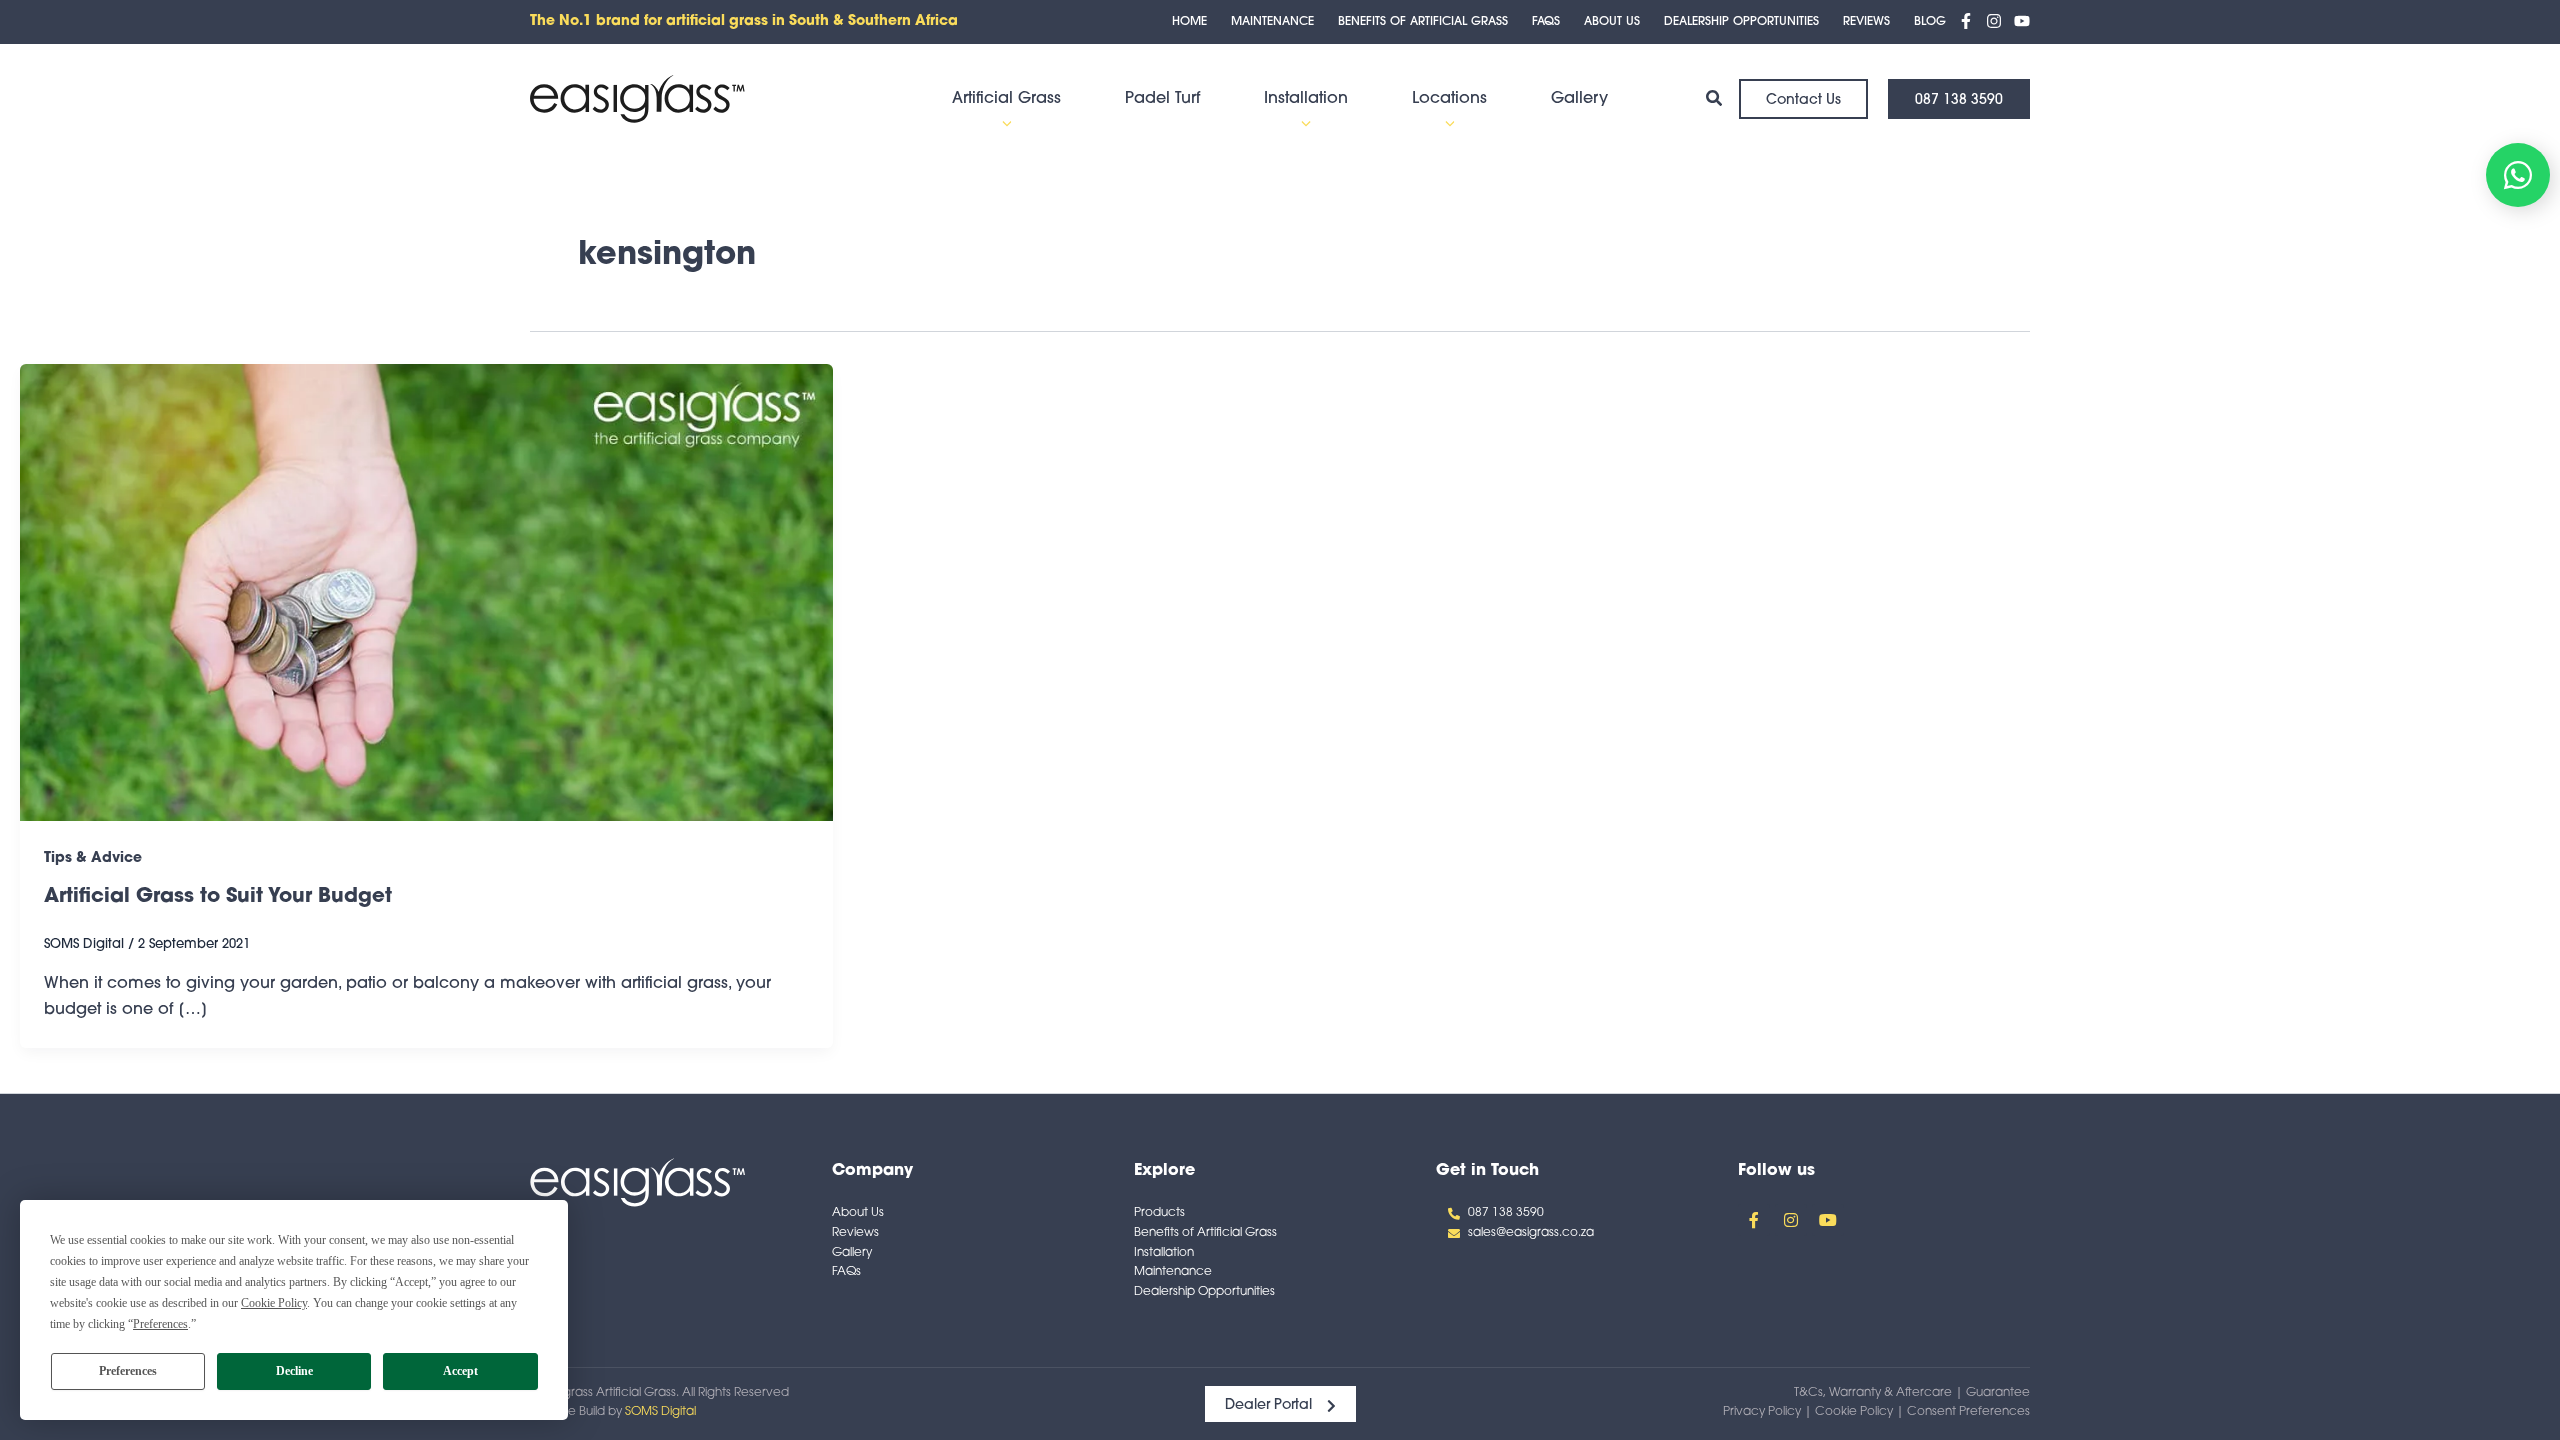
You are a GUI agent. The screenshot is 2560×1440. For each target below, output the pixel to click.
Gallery (1579, 99)
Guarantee (1998, 1393)
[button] (1007, 124)
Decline (294, 1371)
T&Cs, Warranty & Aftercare (1873, 1393)
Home (1189, 22)
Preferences (128, 1371)
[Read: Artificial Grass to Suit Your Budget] (426, 592)
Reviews (1866, 22)
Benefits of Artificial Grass (1423, 22)
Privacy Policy (1762, 1412)
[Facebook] (1966, 21)
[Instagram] (1994, 21)
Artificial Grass (1006, 99)
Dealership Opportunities (1741, 22)
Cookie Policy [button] (274, 1303)
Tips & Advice (93, 858)
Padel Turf (1162, 99)
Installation (1306, 99)
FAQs (1546, 22)
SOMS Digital (660, 1412)
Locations (1449, 99)
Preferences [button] (160, 1324)
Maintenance (1272, 22)
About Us (1612, 22)
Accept (460, 1371)
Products (1159, 1213)
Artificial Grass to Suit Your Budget (218, 897)
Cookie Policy (1854, 1412)
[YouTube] (2022, 21)
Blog (1930, 22)
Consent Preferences (1968, 1412)
